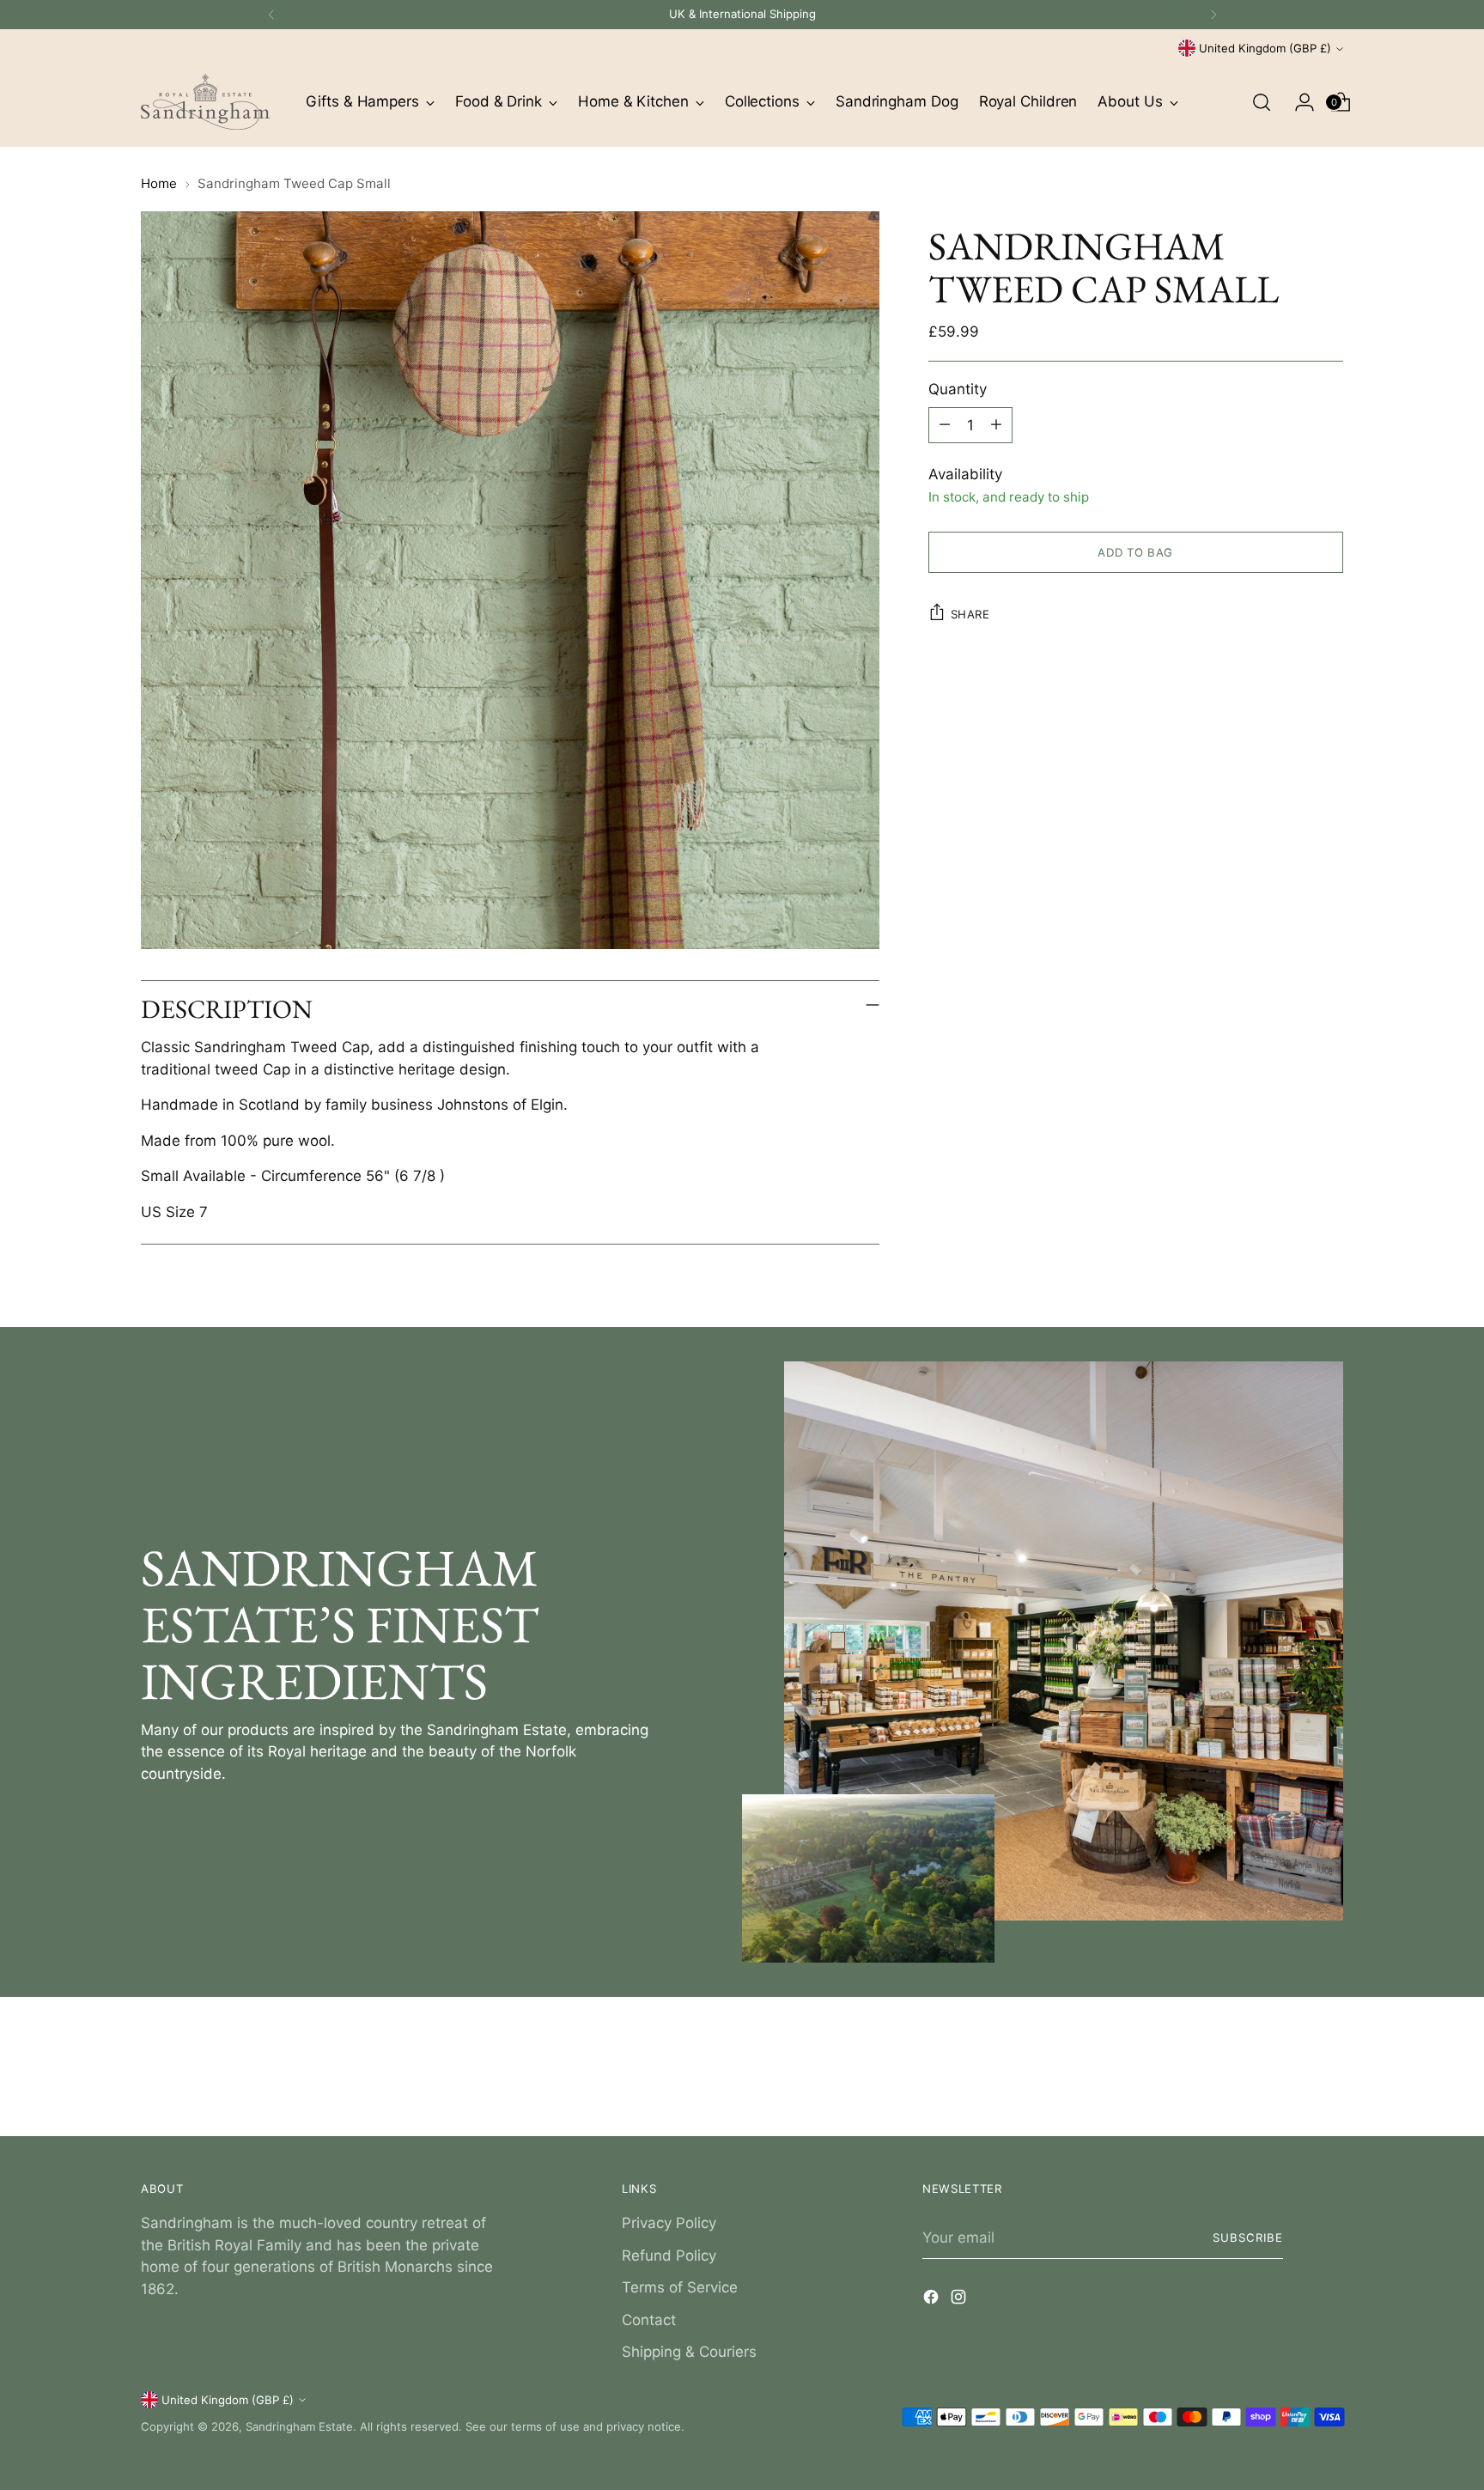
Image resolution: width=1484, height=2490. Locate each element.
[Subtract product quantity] (945, 424)
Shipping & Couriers (689, 2352)
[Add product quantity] (996, 424)
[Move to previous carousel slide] (1289, 2078)
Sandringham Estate (299, 2426)
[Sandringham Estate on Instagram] (960, 2300)
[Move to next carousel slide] (1329, 2077)
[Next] (1213, 15)
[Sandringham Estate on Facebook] (933, 2300)
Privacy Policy (669, 2223)
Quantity (958, 388)
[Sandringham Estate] (205, 102)
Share (970, 613)
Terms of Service (680, 2287)
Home (159, 183)
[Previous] (271, 15)
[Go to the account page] (1298, 102)
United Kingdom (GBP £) (1265, 48)
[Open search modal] (1262, 102)
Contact (649, 2320)
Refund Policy (669, 2256)
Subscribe (1248, 2237)
